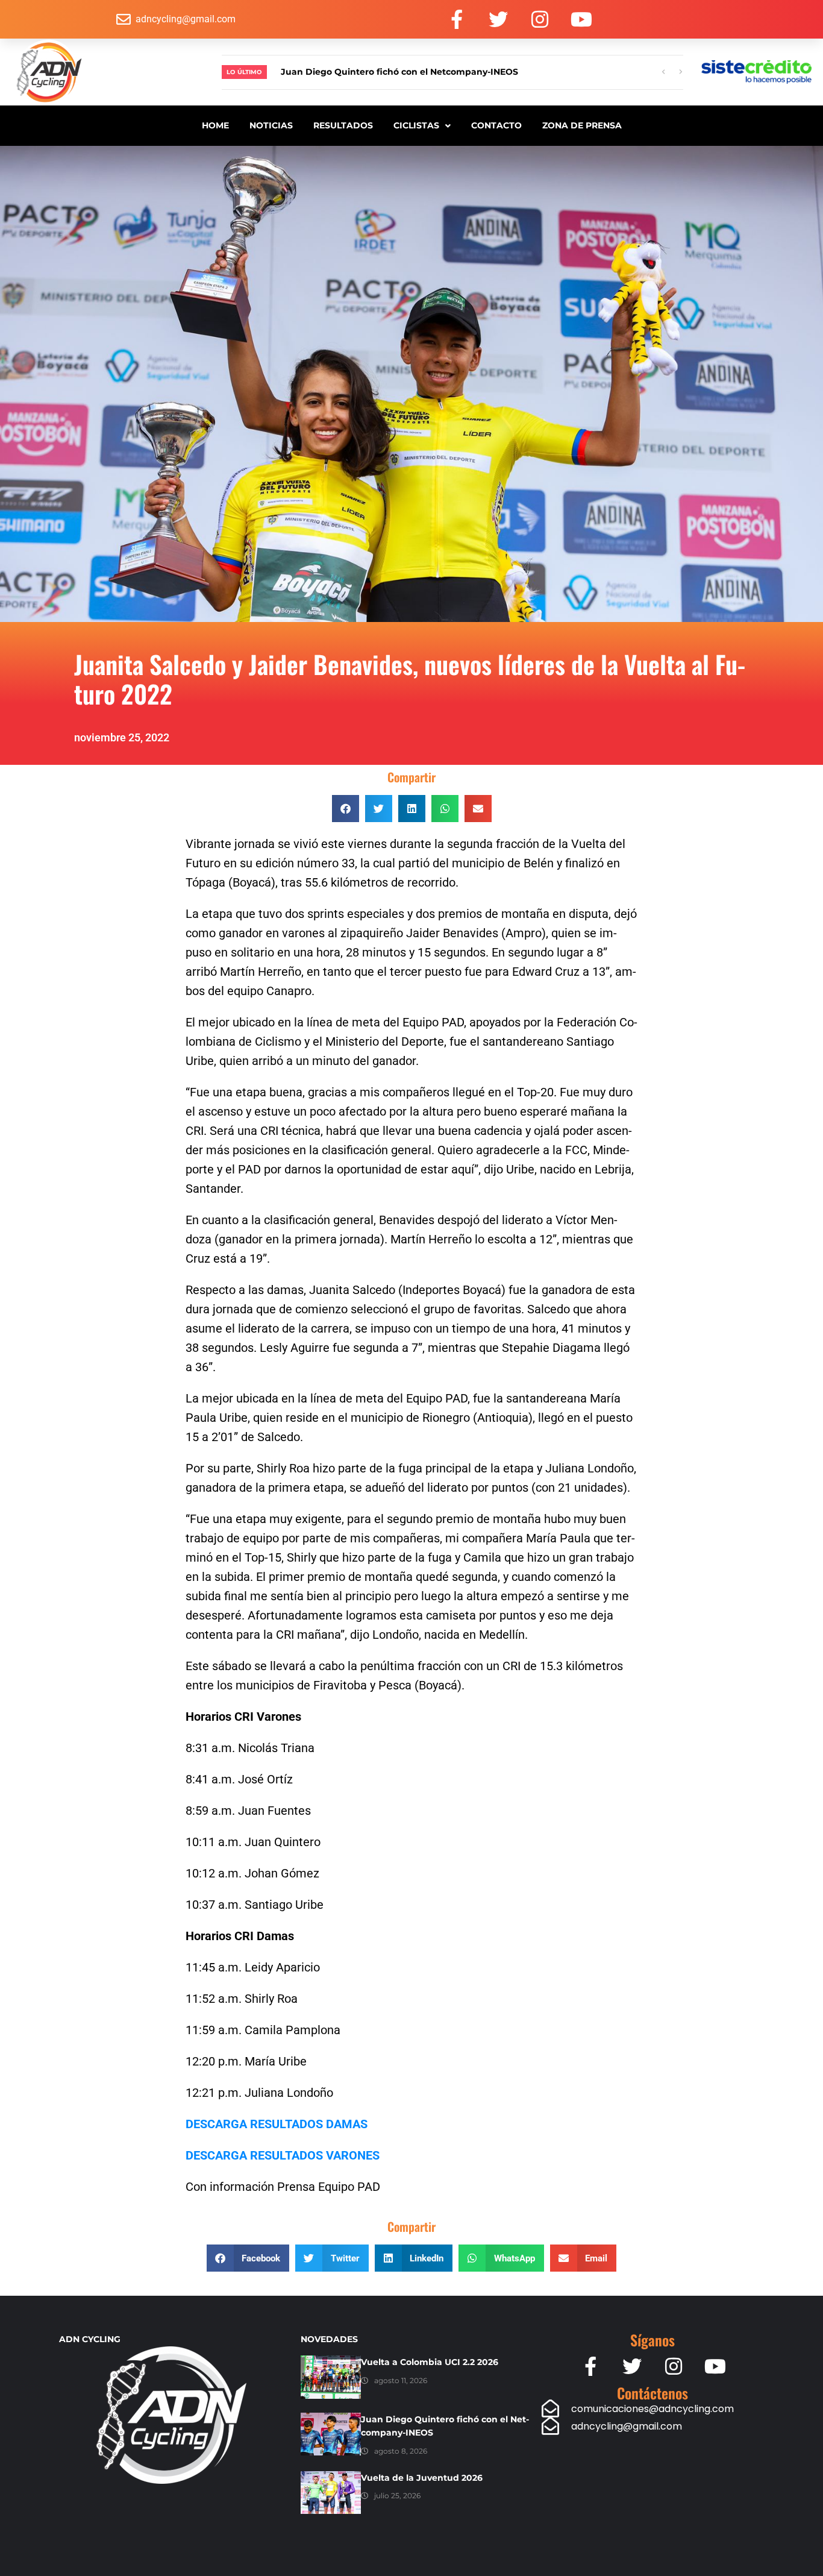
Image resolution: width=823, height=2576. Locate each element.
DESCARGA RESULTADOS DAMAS (277, 2124)
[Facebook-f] (457, 19)
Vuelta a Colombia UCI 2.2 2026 (430, 2362)
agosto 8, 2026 (401, 2451)
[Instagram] (540, 19)
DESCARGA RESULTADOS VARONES (283, 2155)
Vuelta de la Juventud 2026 (422, 2478)
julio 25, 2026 (397, 2496)
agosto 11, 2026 (401, 2380)
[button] (346, 809)
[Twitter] (498, 19)
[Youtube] (581, 19)
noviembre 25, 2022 (122, 737)
